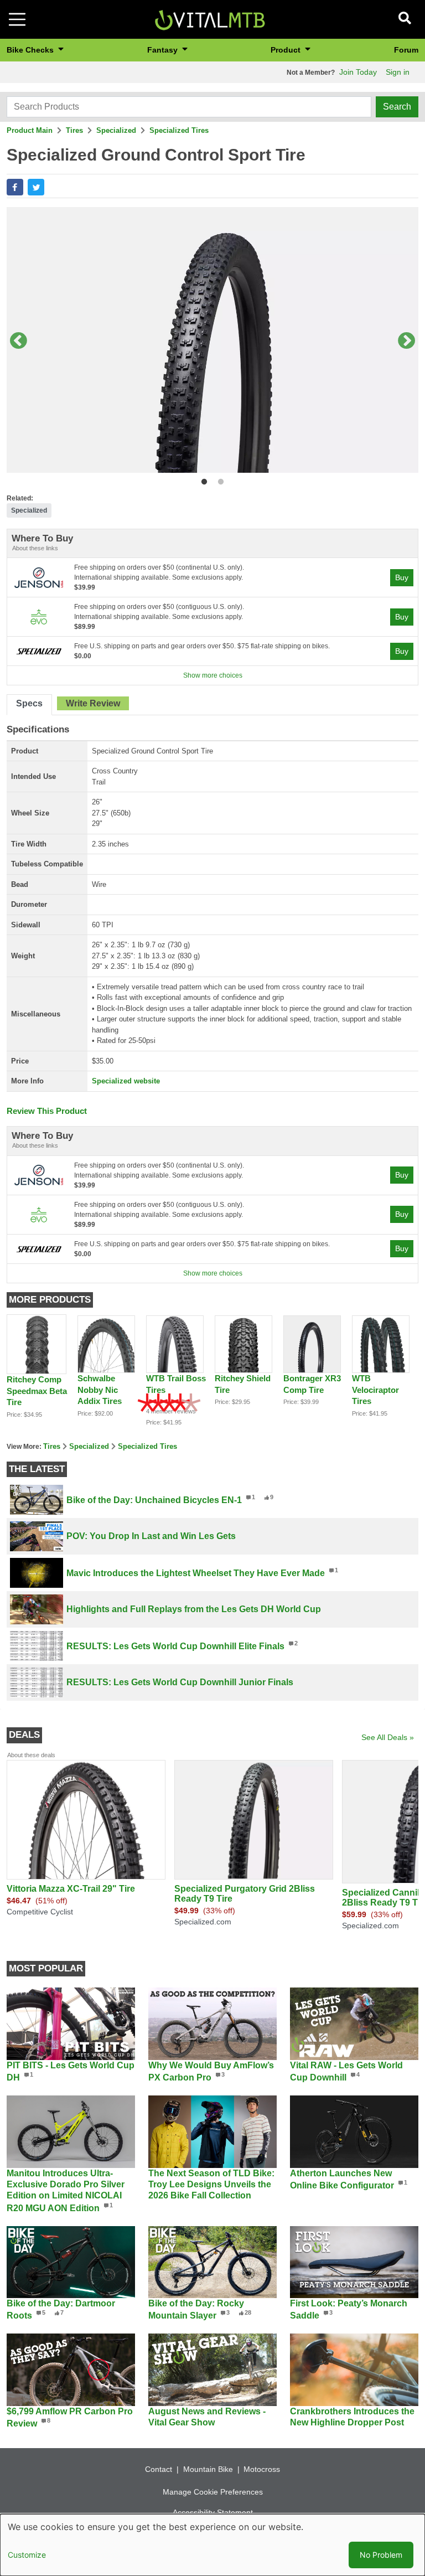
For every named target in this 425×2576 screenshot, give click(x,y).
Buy (402, 577)
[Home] (210, 19)
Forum (406, 50)
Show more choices (213, 675)
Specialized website (126, 1081)
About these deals (31, 1755)
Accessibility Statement (213, 2512)
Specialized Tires (179, 130)
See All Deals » (388, 1737)
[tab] (29, 705)
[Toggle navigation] (17, 19)
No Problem (381, 2555)
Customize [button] (27, 2555)
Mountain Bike (208, 2469)
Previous (18, 342)
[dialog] (212, 2545)
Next (407, 342)
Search (397, 107)
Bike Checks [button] (31, 50)
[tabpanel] (212, 342)
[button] (15, 187)
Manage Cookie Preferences (213, 2492)
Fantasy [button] (164, 50)
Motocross (262, 2469)
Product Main (30, 130)
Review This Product (47, 1111)
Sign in (398, 72)
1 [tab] (202, 480)
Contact (159, 2469)
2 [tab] (218, 480)
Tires (74, 130)
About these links (35, 548)
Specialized (116, 130)
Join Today (358, 72)
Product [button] (287, 50)
